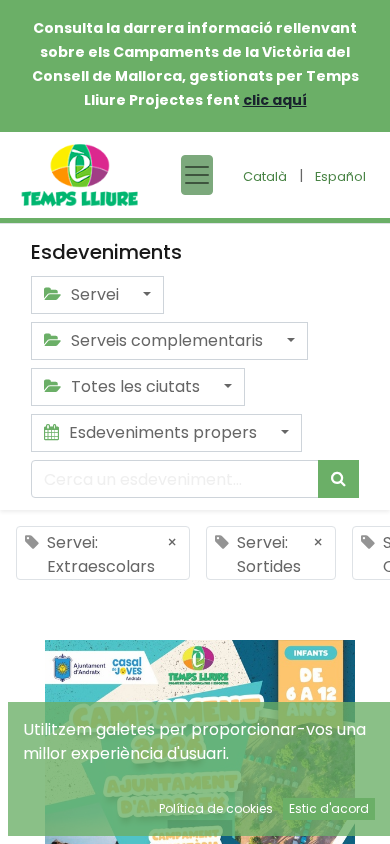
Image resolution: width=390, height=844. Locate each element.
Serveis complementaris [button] (167, 340)
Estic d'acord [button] (329, 808)
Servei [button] (95, 294)
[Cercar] (338, 479)
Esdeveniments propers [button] (163, 432)
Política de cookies (216, 808)
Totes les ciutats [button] (135, 386)
